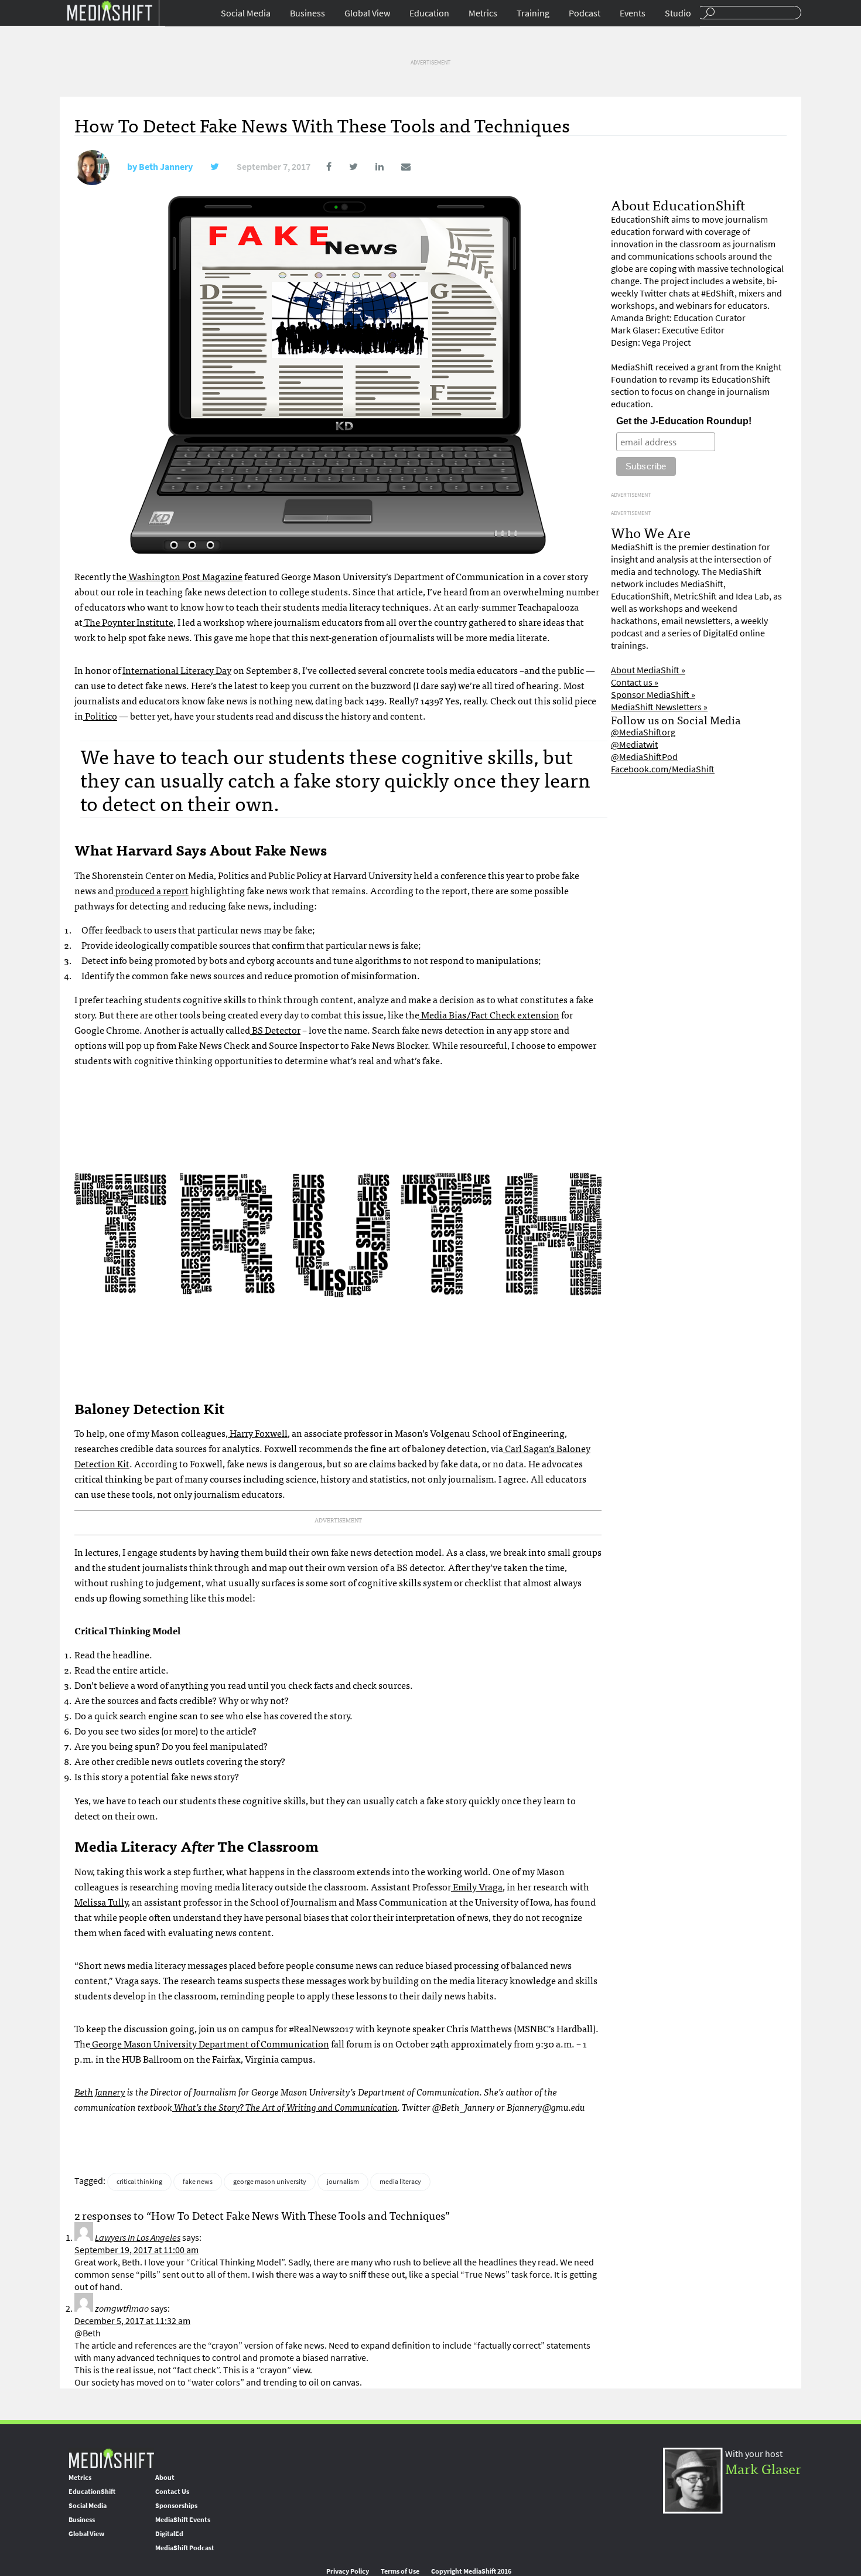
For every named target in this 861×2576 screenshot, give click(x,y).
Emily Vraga (477, 1886)
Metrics (483, 13)
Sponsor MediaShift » (653, 695)
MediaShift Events (183, 2520)
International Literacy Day (177, 670)
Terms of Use (400, 2571)
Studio (678, 13)
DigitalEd (169, 2534)
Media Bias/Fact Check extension (489, 1014)
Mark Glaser (763, 2468)
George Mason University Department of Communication (210, 2043)
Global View (367, 13)
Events (633, 13)
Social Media (246, 13)
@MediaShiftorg (643, 732)
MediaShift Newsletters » (659, 707)
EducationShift (92, 2492)
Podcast (585, 13)
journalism (343, 2182)
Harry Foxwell (258, 1433)
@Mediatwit (634, 744)
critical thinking (139, 2182)
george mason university (270, 2182)
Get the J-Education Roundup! (684, 421)
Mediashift (110, 10)
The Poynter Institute (128, 622)
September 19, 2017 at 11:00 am (136, 2250)
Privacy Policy (348, 2571)
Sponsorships (176, 2506)
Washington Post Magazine (184, 576)
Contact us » (635, 682)
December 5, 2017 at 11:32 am (132, 2321)
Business (307, 13)
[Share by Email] (398, 167)
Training (533, 13)
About (165, 2478)
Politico (100, 715)
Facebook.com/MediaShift (663, 769)
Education (429, 13)
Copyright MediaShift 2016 (471, 2571)
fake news (198, 2182)
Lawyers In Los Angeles (138, 2238)
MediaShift (111, 2458)
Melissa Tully (101, 1902)
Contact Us (172, 2492)
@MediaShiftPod (644, 757)
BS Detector (275, 1030)
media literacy (400, 2182)
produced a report (151, 890)
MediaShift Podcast (185, 2548)
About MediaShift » (648, 670)
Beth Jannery (166, 167)
